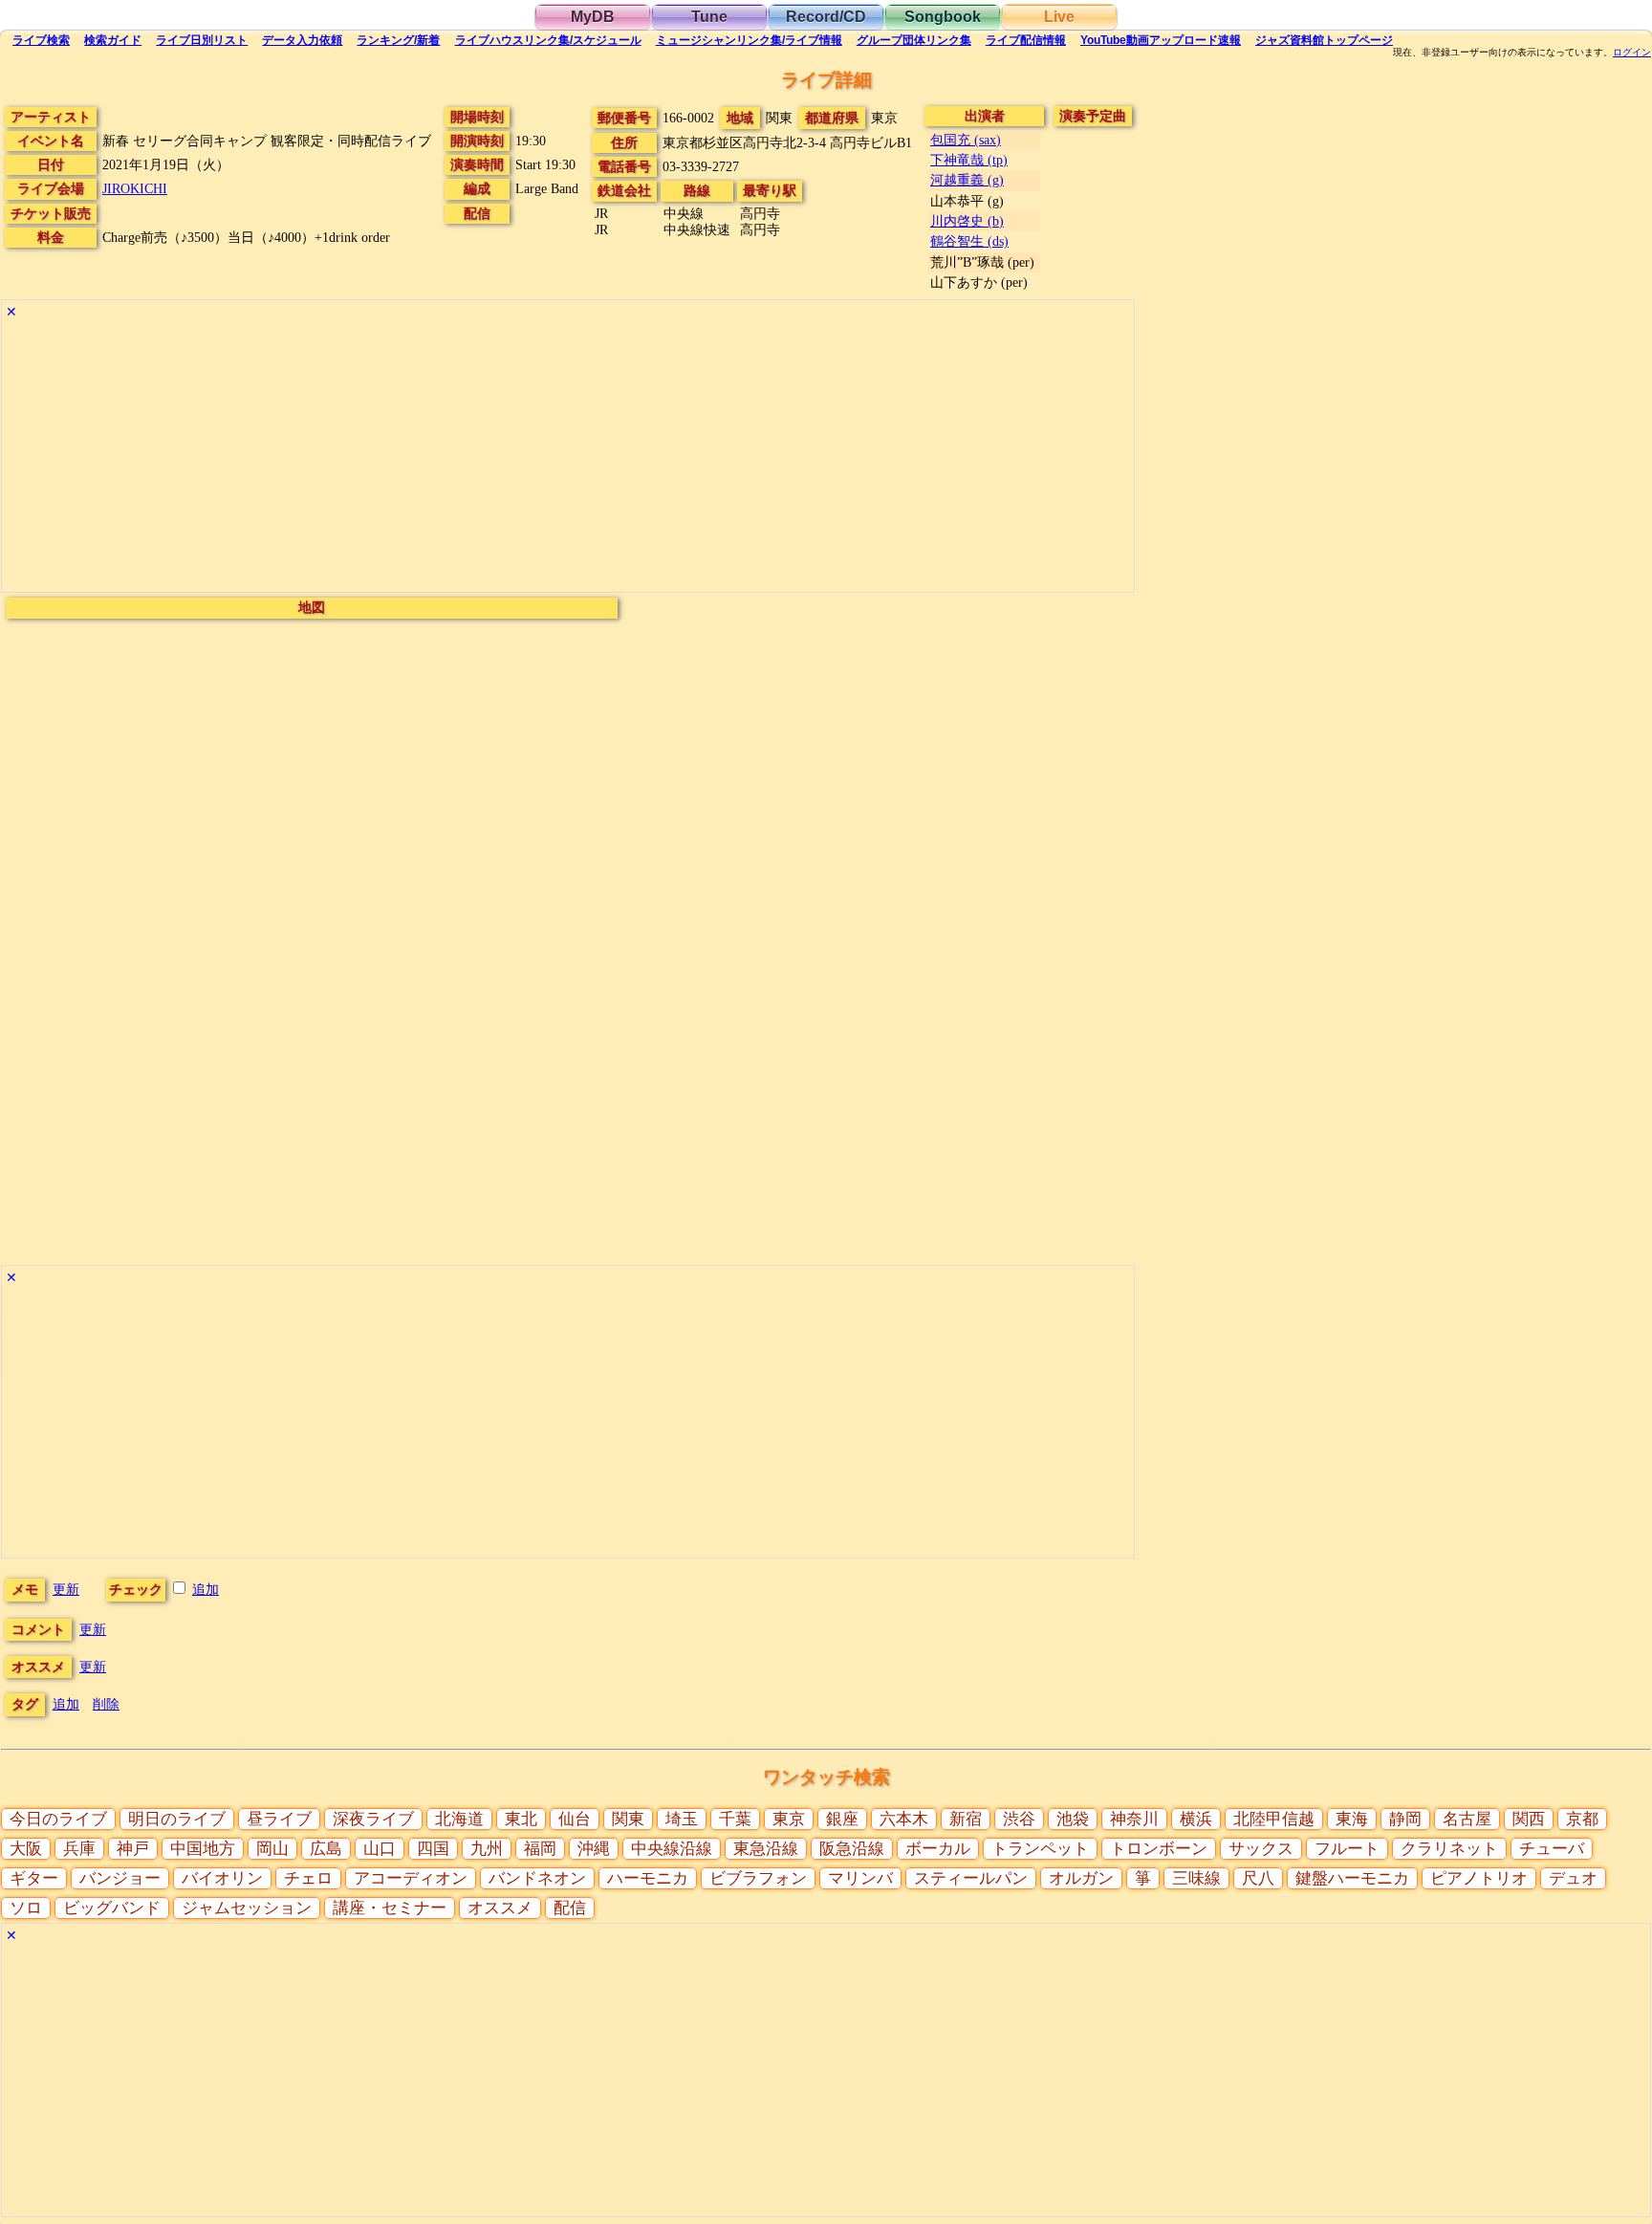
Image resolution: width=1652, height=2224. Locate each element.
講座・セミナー (390, 1908)
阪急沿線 (852, 1849)
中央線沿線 (672, 1849)
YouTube (1161, 40)
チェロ (308, 1878)
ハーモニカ (648, 1878)
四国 (433, 1849)
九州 (487, 1849)
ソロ (26, 1908)
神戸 (133, 1849)
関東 (628, 1819)
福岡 (540, 1849)
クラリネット (1449, 1849)
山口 (380, 1849)
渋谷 (1019, 1819)
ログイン (1632, 53)
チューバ (1552, 1849)
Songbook (943, 17)
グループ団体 (914, 40)
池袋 (1073, 1819)
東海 (1352, 1819)
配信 (1026, 40)
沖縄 (594, 1849)
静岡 (1405, 1819)
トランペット (1040, 1849)
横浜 (1196, 1819)
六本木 (904, 1819)
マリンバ (860, 1878)
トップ (1324, 40)
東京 (789, 1819)
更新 (66, 1589)
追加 (206, 1589)
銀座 (842, 1819)
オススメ (500, 1908)
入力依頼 (302, 40)
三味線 (1196, 1878)
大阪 (26, 1849)
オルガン (1081, 1878)
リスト (202, 40)
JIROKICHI (135, 188)
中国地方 (203, 1849)
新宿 (966, 1819)
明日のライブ (177, 1819)
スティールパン (971, 1878)
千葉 (735, 1819)
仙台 (575, 1819)
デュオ (1573, 1878)
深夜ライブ (373, 1819)
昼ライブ (279, 1819)
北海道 (459, 1819)
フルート (1347, 1849)
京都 (1582, 1819)
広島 (326, 1849)
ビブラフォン (758, 1878)
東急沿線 (766, 1849)
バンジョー (120, 1878)
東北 (521, 1819)
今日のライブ (58, 1819)
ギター (34, 1878)
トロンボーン (1159, 1849)
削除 (106, 1704)
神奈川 (1134, 1819)
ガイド (113, 40)
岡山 (272, 1849)
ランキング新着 (398, 40)
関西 (1529, 1819)
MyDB (593, 17)
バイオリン (222, 1878)
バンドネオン (537, 1878)
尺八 (1258, 1878)
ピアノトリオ (1479, 1878)
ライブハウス (548, 40)
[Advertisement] (568, 458)
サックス (1261, 1849)
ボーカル (938, 1849)
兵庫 (79, 1849)
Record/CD (826, 17)
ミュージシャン (749, 40)
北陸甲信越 (1274, 1819)
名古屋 (1467, 1819)
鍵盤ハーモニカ (1352, 1878)
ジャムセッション (247, 1908)
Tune (709, 17)
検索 (41, 40)
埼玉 (682, 1819)
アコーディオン (411, 1878)
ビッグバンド (112, 1908)
